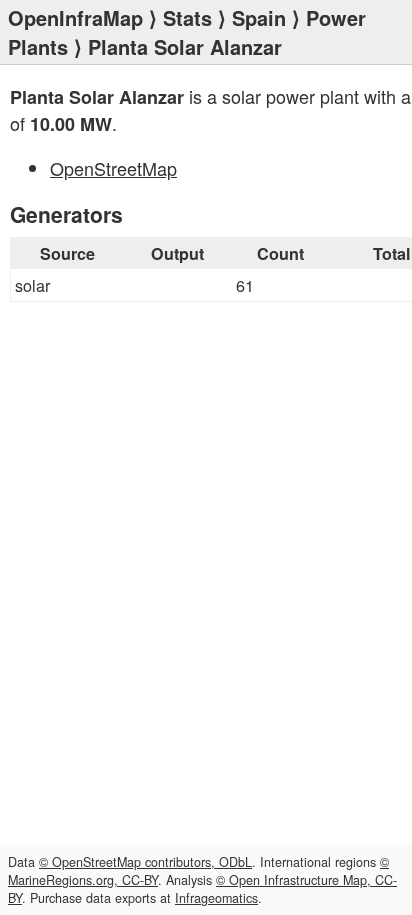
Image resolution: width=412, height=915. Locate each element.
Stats (187, 17)
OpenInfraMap (75, 17)
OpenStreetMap (113, 168)
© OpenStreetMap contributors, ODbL (145, 862)
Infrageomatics (216, 898)
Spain (259, 17)
